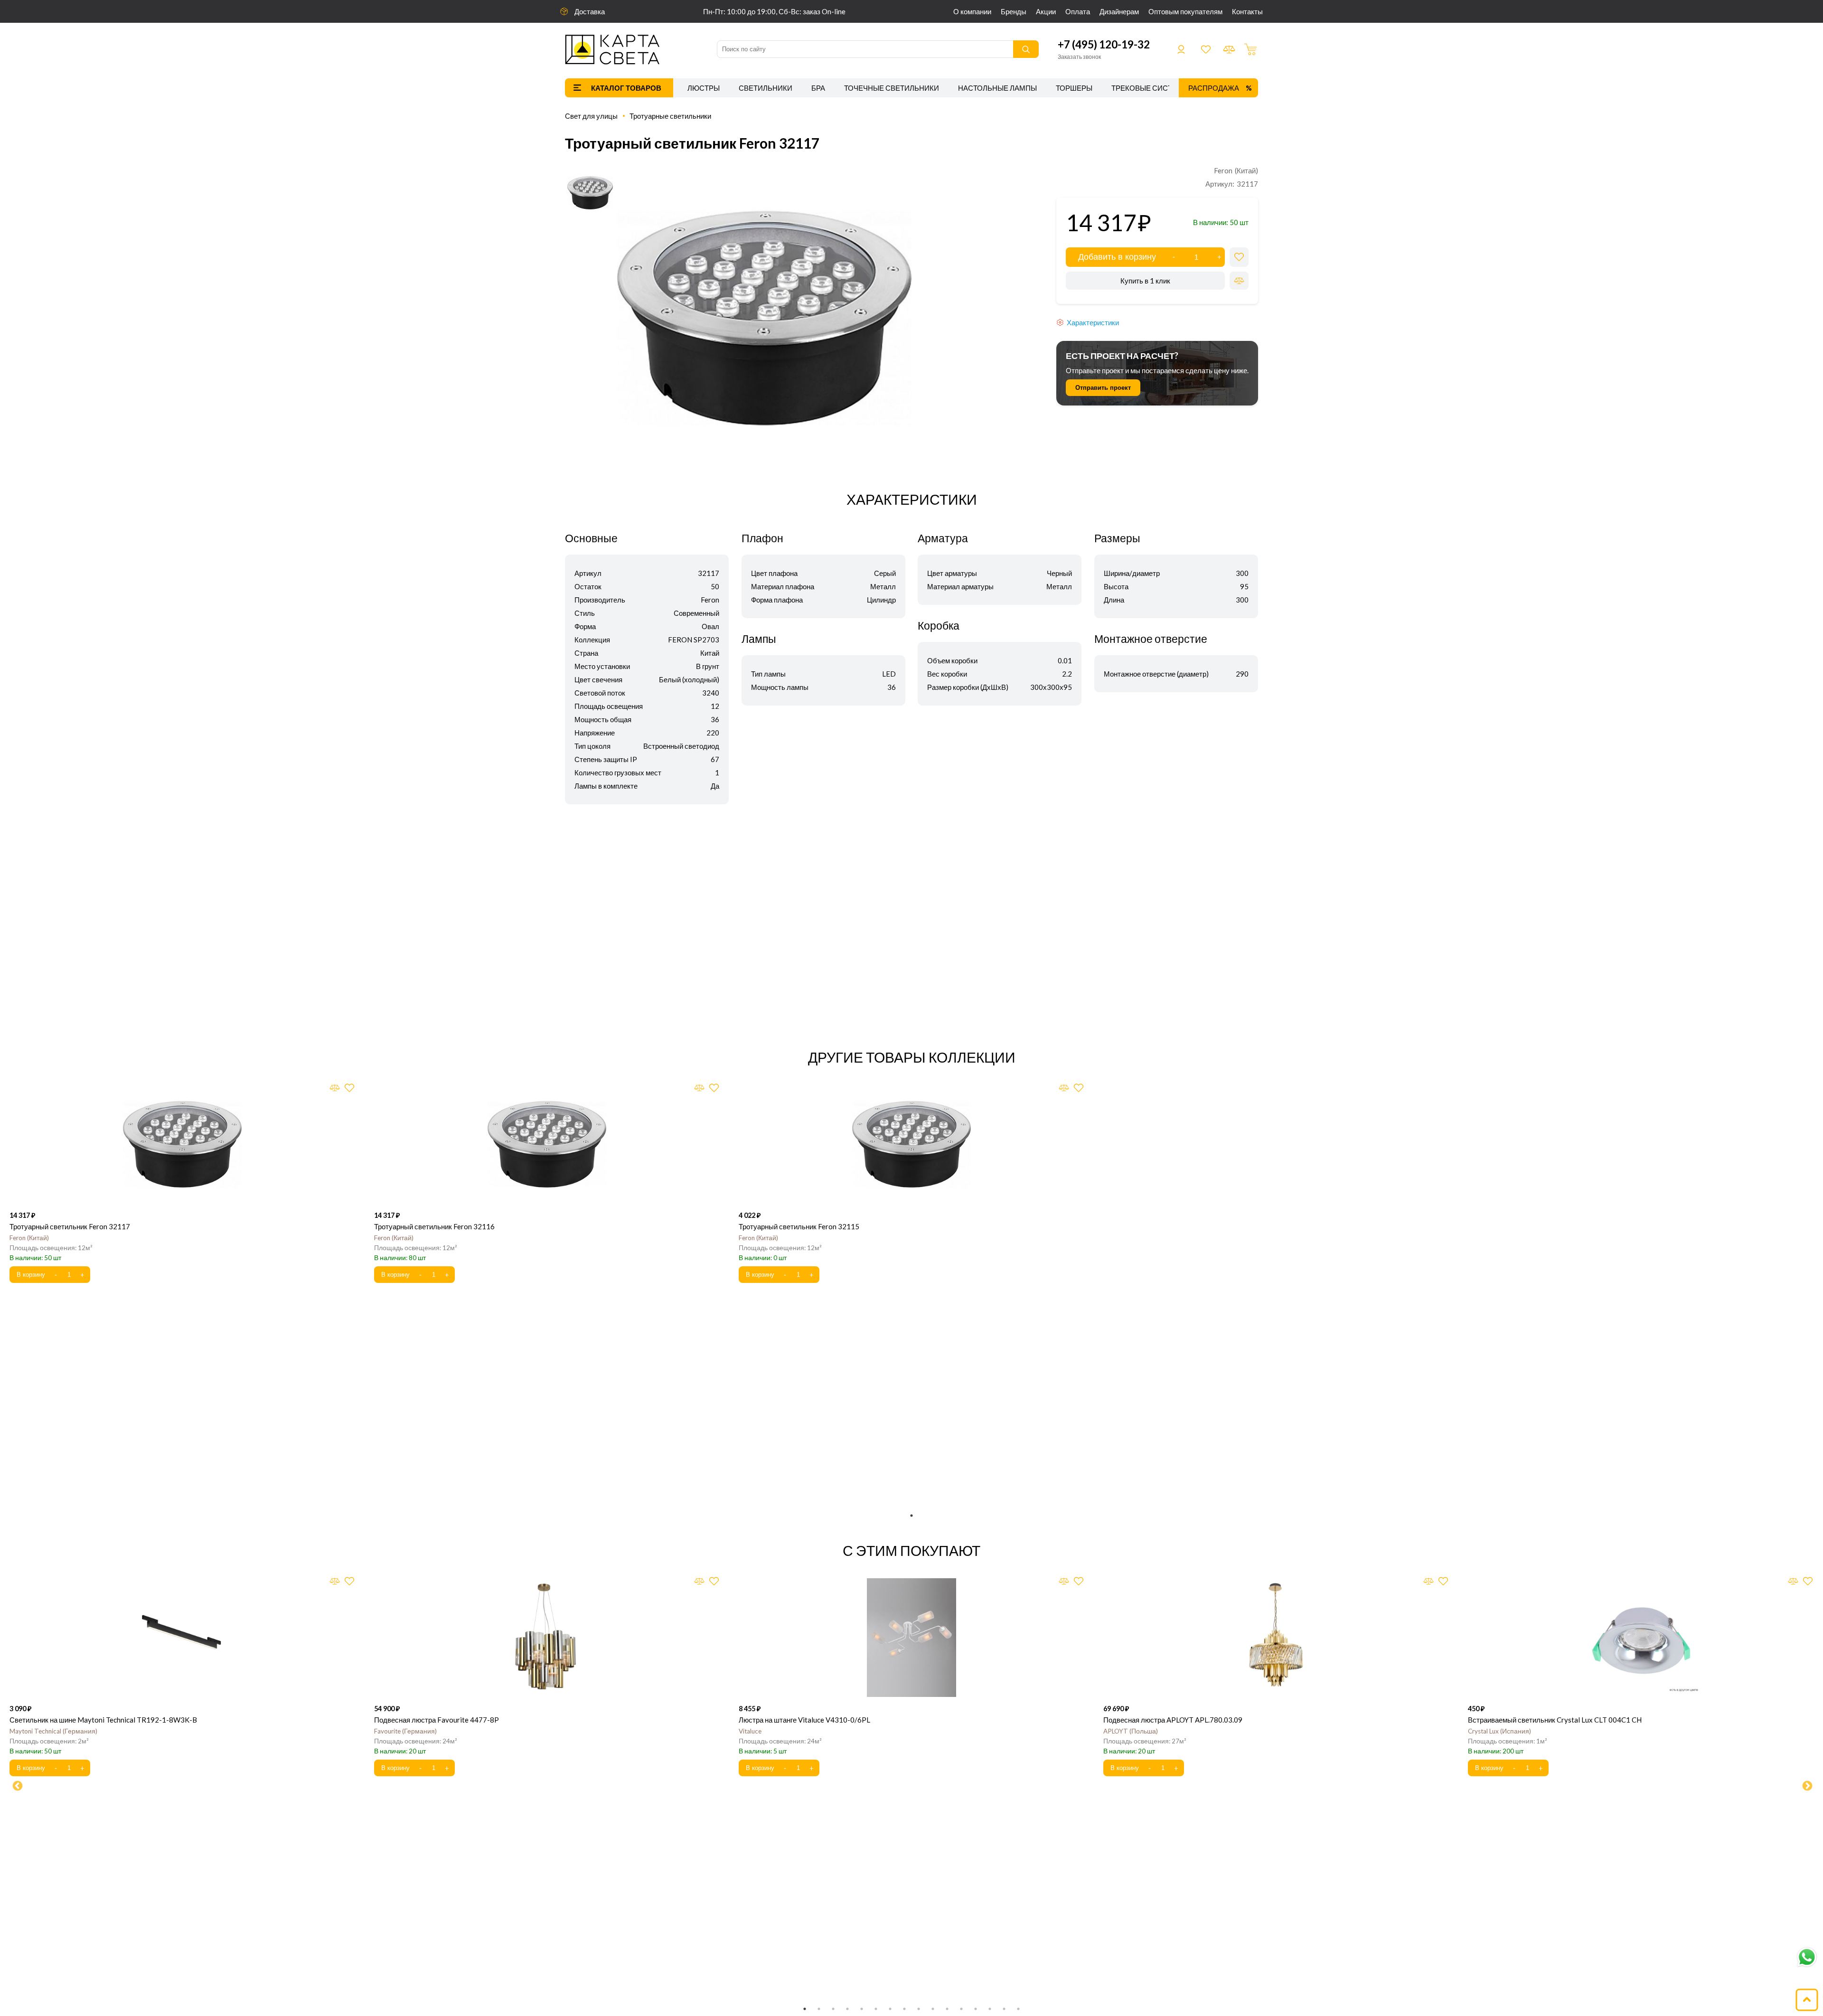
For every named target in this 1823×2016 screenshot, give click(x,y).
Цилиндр (881, 600)
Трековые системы (1150, 88)
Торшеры (1074, 88)
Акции (1046, 11)
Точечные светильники (892, 88)
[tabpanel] (182, 1184)
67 (715, 759)
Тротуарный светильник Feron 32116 (434, 1226)
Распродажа (1214, 88)
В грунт (708, 666)
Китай (710, 653)
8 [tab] (904, 2009)
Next (1806, 1785)
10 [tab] (933, 2009)
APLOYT (1130, 1731)
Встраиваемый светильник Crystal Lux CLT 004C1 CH (1555, 1720)
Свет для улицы (591, 116)
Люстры (704, 88)
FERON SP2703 (694, 640)
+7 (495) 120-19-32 (1104, 44)
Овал (710, 626)
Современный (696, 613)
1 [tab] (911, 1516)
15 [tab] (1004, 2009)
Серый (885, 573)
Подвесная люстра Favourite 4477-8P (437, 1720)
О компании (972, 11)
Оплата (1078, 11)
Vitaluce (750, 1731)
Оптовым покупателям (1185, 11)
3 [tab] (833, 2009)
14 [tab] (990, 2009)
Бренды (1014, 11)
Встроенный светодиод (681, 746)
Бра (818, 88)
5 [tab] (862, 2009)
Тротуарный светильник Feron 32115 (799, 1226)
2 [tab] (819, 2009)
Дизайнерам (1119, 11)
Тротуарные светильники (670, 116)
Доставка (590, 11)
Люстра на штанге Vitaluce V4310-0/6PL (804, 1720)
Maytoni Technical (52, 1731)
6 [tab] (876, 2009)
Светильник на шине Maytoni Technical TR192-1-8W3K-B (103, 1720)
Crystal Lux (1499, 1731)
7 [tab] (890, 2009)
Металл (883, 586)
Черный (1059, 573)
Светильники (766, 88)
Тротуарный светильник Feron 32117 (70, 1226)
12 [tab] (961, 2009)
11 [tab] (947, 2009)
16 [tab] (1018, 2009)
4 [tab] (847, 2009)
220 (713, 733)
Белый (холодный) (689, 679)
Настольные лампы (997, 88)
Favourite (404, 1731)
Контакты (1247, 11)
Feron (710, 600)
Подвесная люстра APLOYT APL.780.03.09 (1173, 1720)
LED (889, 674)
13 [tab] (976, 2009)
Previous (17, 1785)
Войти (1181, 49)
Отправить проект (1103, 388)
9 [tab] (919, 2009)
